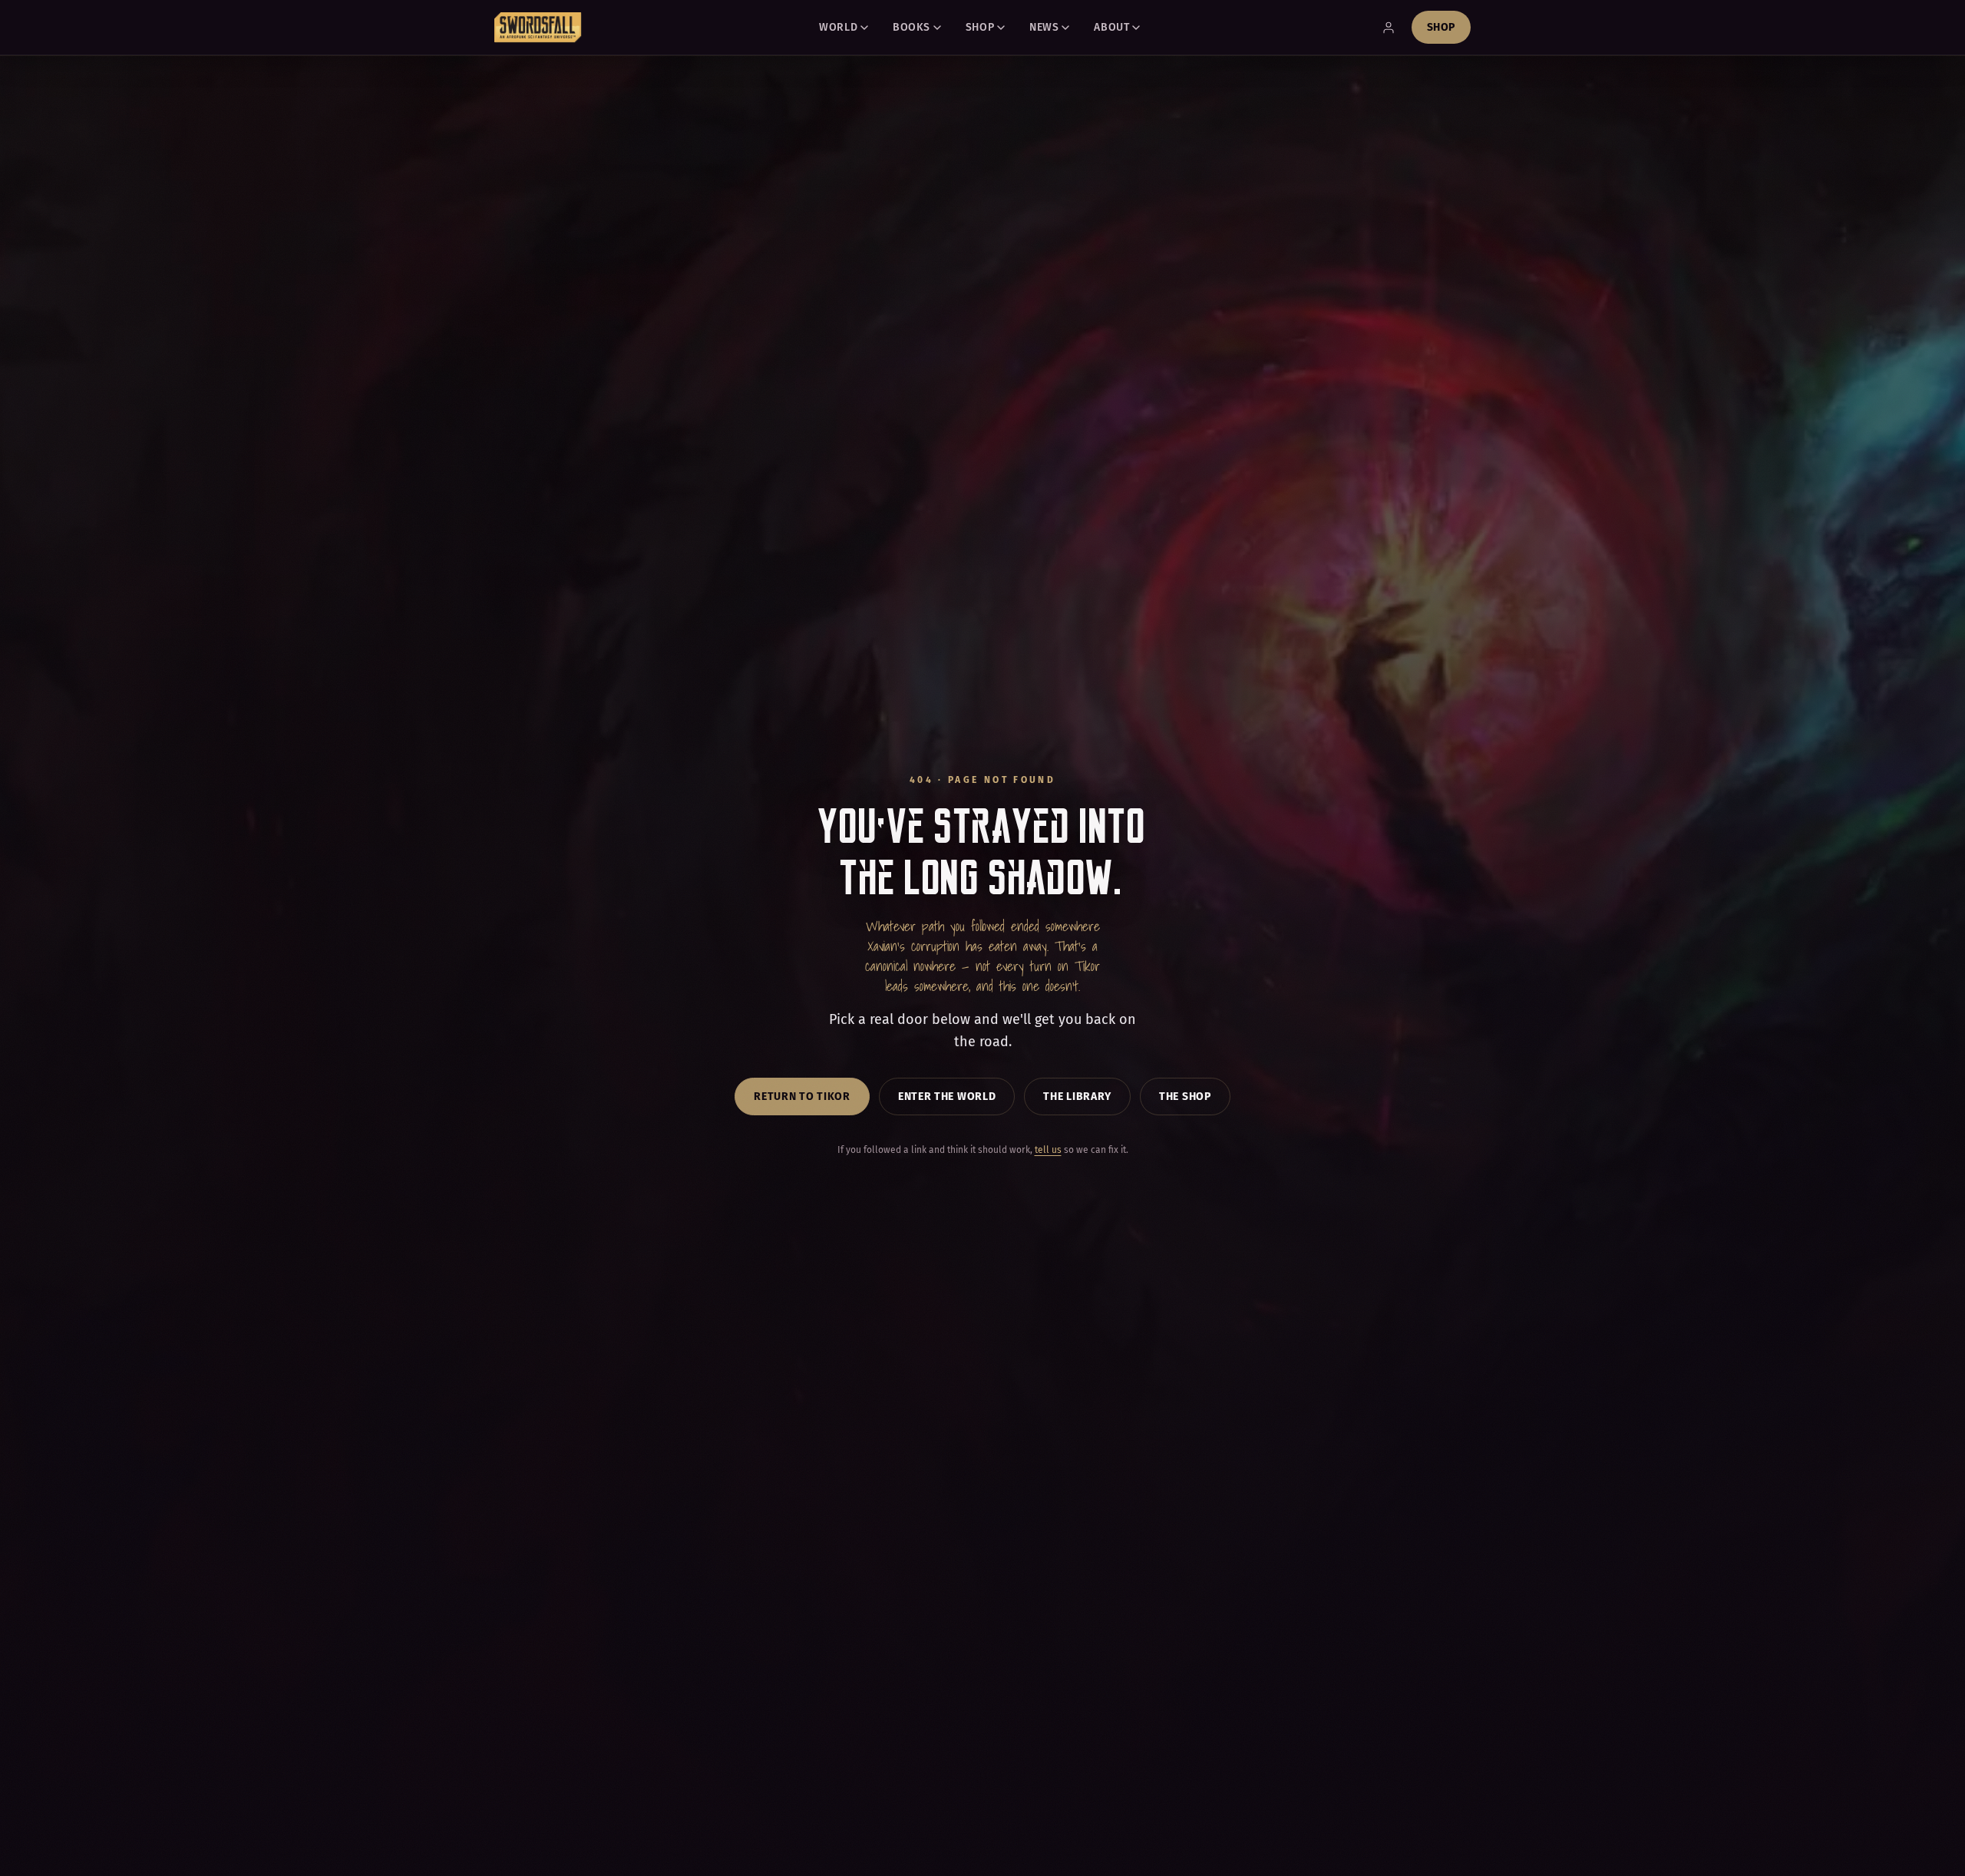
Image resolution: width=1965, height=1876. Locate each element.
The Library (1077, 1097)
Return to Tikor (802, 1097)
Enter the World (947, 1097)
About (1111, 27)
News (1044, 27)
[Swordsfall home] (538, 28)
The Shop (1185, 1097)
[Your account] (1389, 28)
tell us (1048, 1150)
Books (911, 27)
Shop (980, 27)
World (838, 27)
